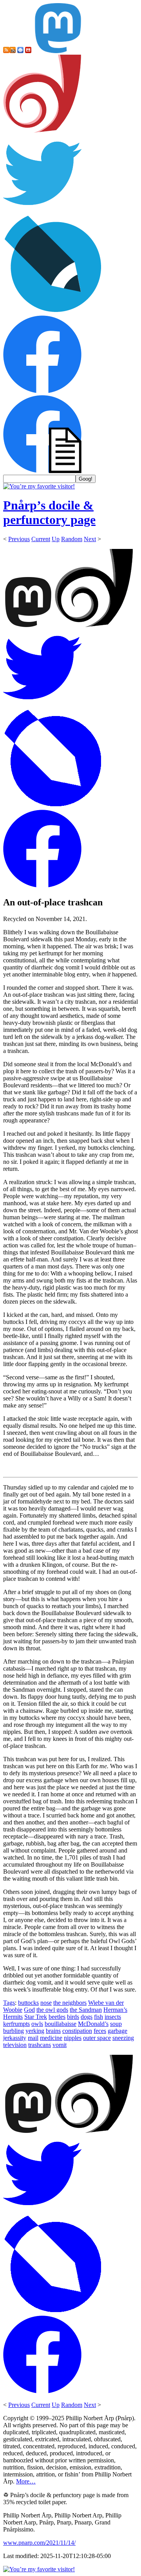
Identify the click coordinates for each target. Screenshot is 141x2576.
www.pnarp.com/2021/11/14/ (39, 2543)
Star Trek (36, 2017)
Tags (9, 2003)
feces (100, 2031)
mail (33, 2038)
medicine (51, 2038)
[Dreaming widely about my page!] (42, 131)
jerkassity (15, 2038)
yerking (35, 2031)
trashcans (40, 2045)
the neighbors (70, 2003)
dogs (87, 2017)
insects (113, 2017)
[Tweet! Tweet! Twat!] (42, 210)
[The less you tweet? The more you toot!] (58, 51)
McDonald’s (93, 2024)
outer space (97, 2038)
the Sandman (86, 2010)
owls (37, 2024)
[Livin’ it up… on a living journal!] (53, 312)
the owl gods (52, 2010)
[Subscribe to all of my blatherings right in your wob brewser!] (6, 51)
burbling (14, 2031)
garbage (117, 2031)
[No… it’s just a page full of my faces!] (42, 471)
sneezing (123, 2038)
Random (72, 539)
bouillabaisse (61, 2024)
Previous (19, 539)
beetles (57, 2017)
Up (56, 539)
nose (46, 2003)
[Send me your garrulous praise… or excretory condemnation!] (28, 51)
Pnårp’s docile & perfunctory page (49, 512)
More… (26, 2481)
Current (41, 539)
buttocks (28, 2003)
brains (53, 2031)
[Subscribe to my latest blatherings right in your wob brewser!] (13, 51)
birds (73, 2017)
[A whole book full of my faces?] (42, 391)
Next (90, 539)
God (29, 2010)
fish (99, 2017)
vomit (60, 2045)
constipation (77, 2031)
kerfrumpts (16, 2024)
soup (116, 2024)
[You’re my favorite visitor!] (39, 486)
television (15, 2045)
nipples (73, 2038)
